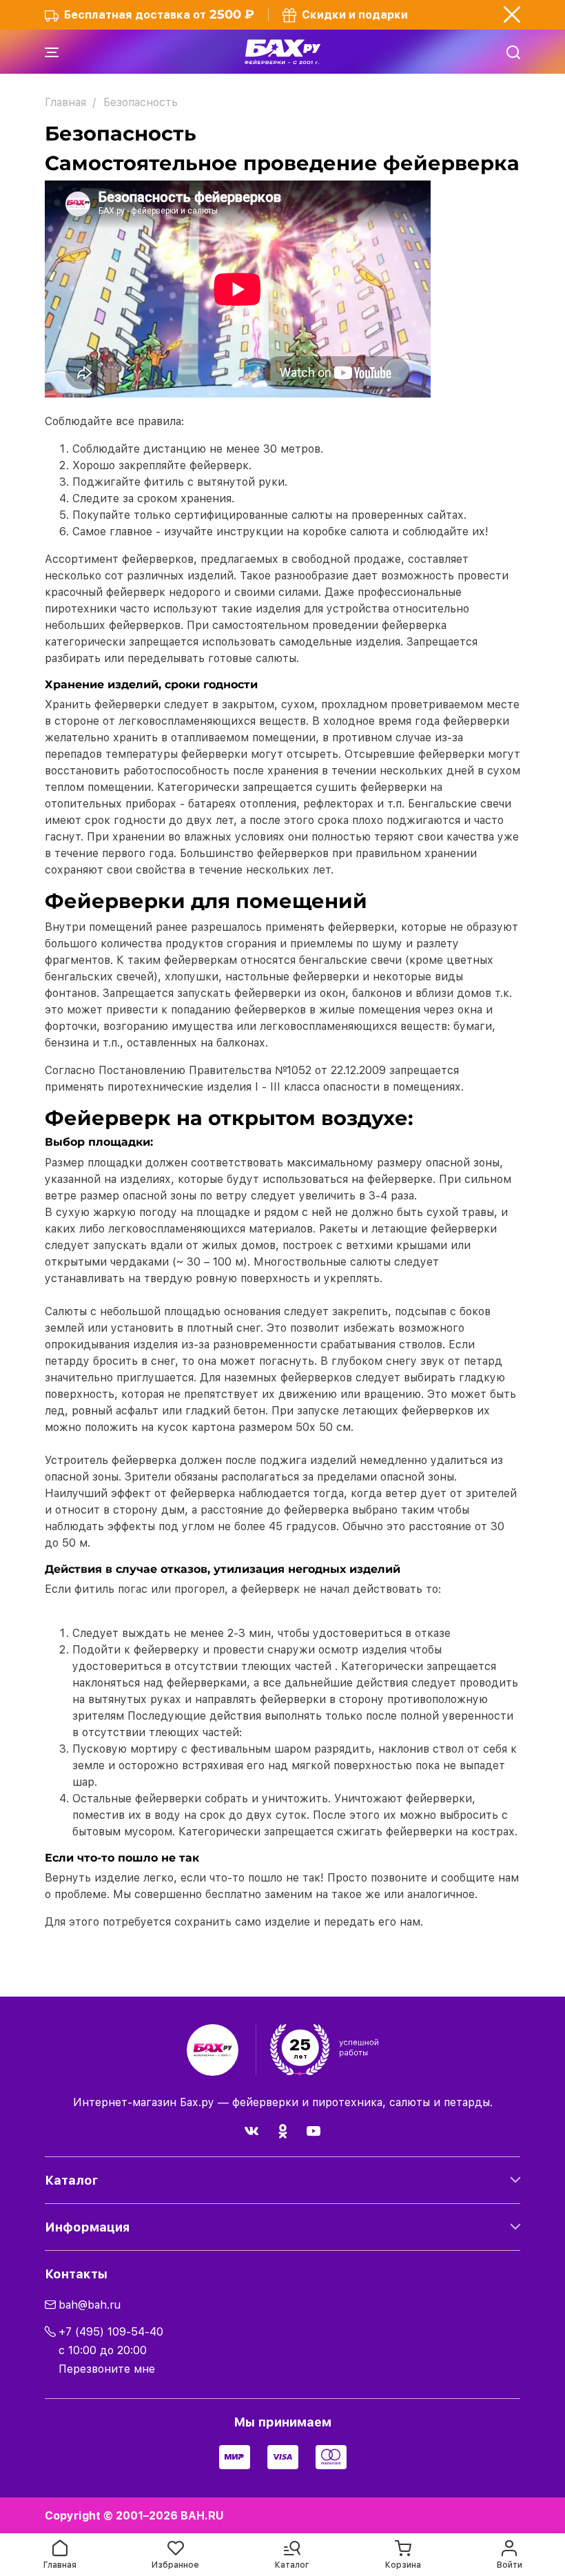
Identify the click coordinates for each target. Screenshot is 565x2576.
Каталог (71, 2180)
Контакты (76, 2274)
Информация (87, 2227)
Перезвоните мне (107, 2369)
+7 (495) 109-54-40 (111, 2332)
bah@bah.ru (90, 2305)
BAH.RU (202, 2516)
